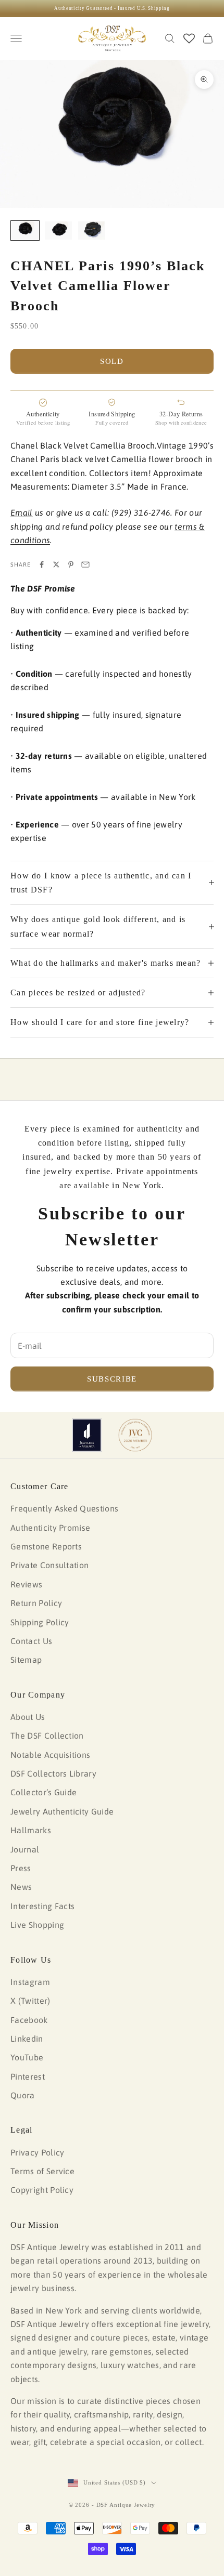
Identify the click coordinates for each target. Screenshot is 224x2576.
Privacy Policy (37, 2152)
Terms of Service (42, 2171)
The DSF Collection (47, 1736)
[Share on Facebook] (42, 564)
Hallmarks (31, 1830)
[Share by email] (85, 564)
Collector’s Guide (43, 1792)
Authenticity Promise (50, 1528)
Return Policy (36, 1603)
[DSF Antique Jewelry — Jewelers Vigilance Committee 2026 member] (135, 1435)
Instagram (30, 1982)
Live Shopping (37, 1925)
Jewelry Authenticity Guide (62, 1811)
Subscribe (112, 1379)
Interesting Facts (42, 1906)
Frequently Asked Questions (64, 1508)
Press (21, 1868)
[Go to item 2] (58, 231)
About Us (28, 1717)
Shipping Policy (40, 1622)
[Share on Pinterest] (71, 564)
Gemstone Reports (46, 1546)
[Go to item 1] (25, 231)
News (21, 1887)
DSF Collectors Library (53, 1773)
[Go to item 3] (92, 231)
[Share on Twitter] (56, 564)
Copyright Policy (42, 2190)
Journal (25, 1849)
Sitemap (26, 1660)
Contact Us (31, 1641)
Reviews (26, 1584)
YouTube (27, 2057)
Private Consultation (49, 1565)
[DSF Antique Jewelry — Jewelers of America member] (87, 1435)
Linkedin (27, 2039)
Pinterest (28, 2076)
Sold (112, 361)
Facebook (29, 2020)
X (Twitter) (30, 2001)
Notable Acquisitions (50, 1755)
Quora (23, 2095)
